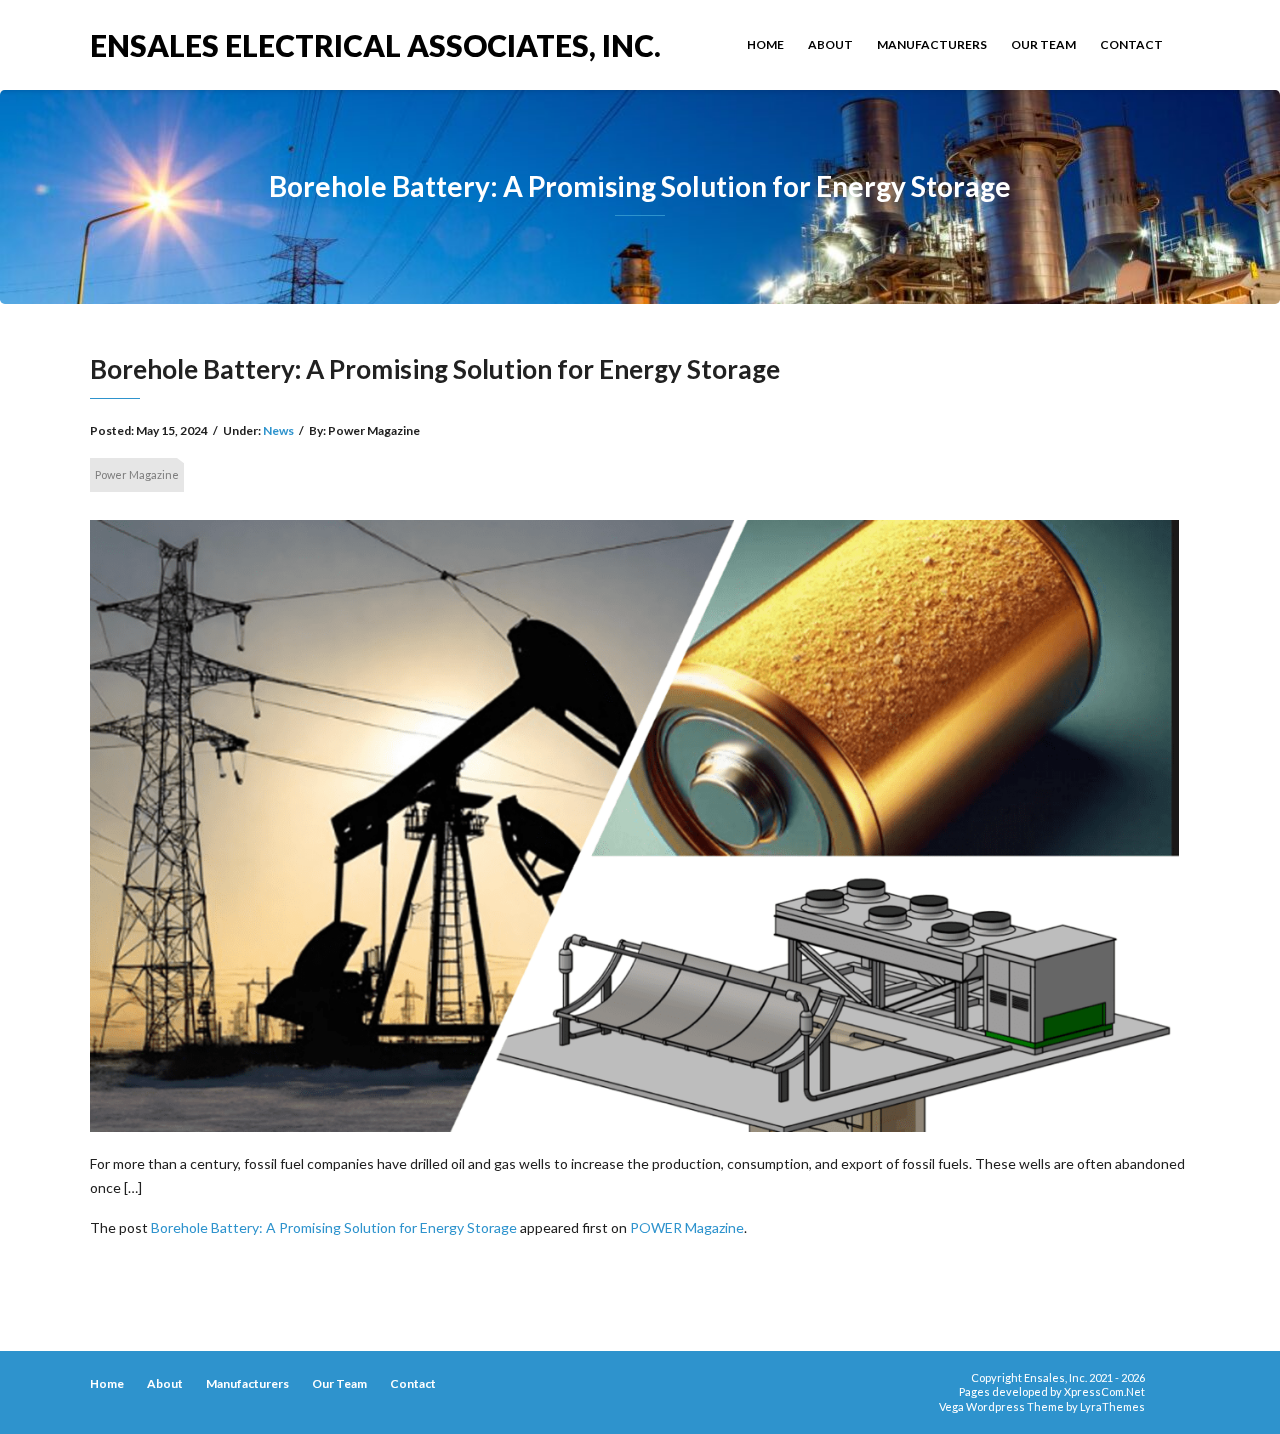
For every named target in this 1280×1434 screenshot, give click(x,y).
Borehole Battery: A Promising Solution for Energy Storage (334, 1227)
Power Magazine (137, 474)
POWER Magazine (687, 1227)
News (278, 430)
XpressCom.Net (1104, 1391)
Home (765, 44)
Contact (1131, 44)
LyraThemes (1112, 1406)
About (830, 44)
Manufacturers (932, 44)
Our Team (1043, 44)
